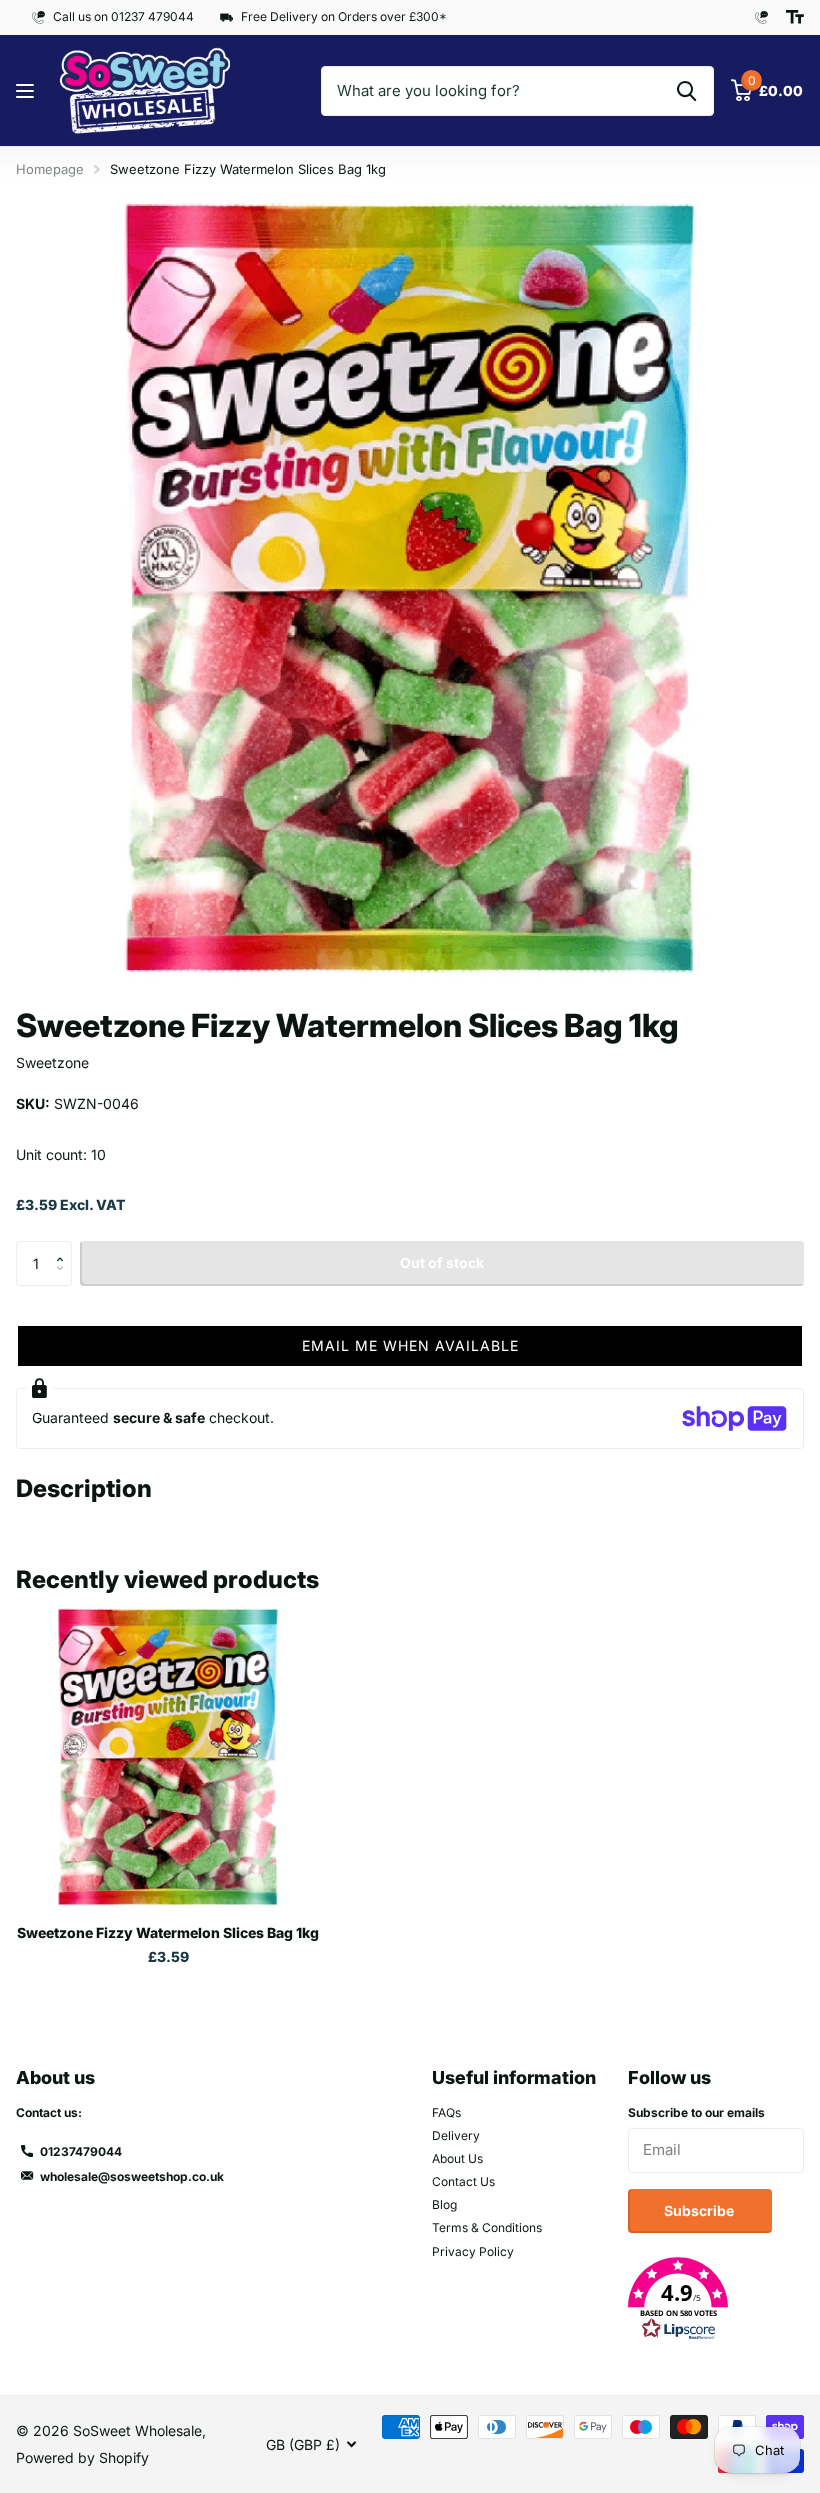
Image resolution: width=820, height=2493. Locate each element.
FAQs (446, 2112)
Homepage (50, 169)
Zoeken (686, 91)
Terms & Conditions (487, 2227)
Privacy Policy (473, 2251)
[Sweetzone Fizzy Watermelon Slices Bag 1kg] (168, 1757)
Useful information (514, 2077)
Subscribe (700, 2210)
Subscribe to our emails (696, 2112)
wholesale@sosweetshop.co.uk (132, 2176)
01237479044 (81, 2151)
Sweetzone (52, 1062)
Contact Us (463, 2181)
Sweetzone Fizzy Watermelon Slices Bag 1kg (168, 1932)
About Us (457, 2158)
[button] (64, 1247)
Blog (444, 2204)
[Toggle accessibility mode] (795, 17)
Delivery (456, 2135)
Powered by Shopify (82, 2457)
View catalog (27, 91)
